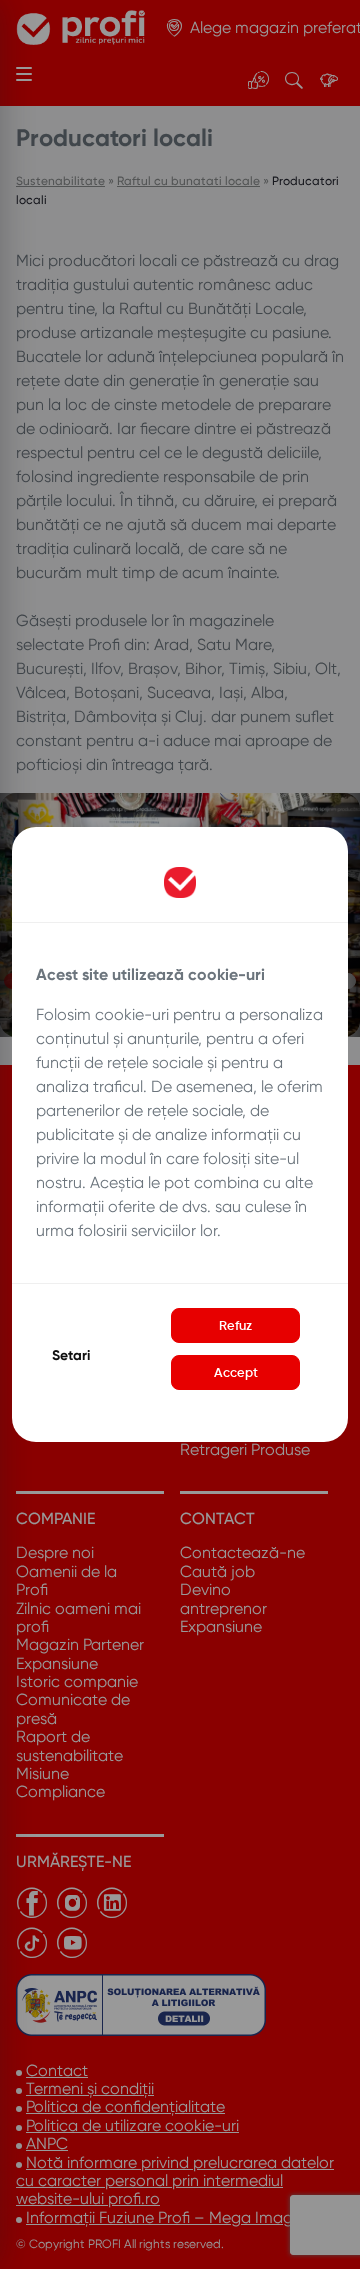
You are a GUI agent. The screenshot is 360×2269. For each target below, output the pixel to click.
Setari (71, 1355)
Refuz (235, 1325)
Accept (236, 1372)
